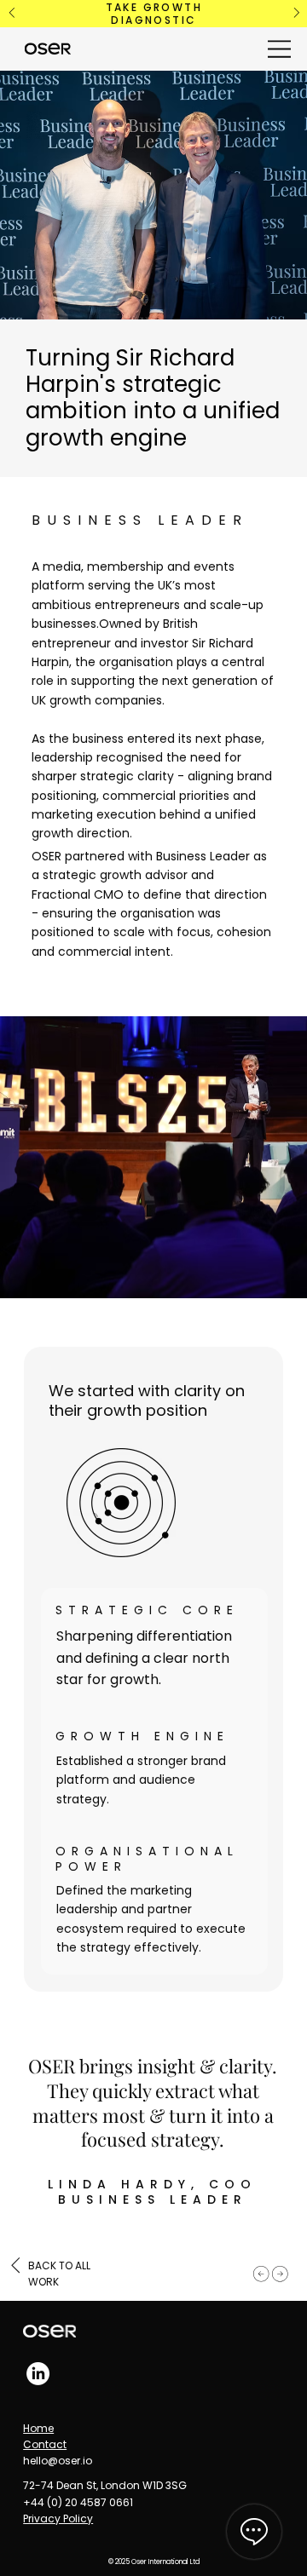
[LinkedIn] (38, 2374)
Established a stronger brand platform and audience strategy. (141, 1780)
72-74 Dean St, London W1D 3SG (105, 2485)
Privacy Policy (58, 2518)
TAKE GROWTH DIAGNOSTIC (154, 14)
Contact (45, 2444)
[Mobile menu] (280, 49)
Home (38, 2428)
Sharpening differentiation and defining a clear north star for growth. (144, 1658)
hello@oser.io (58, 2461)
